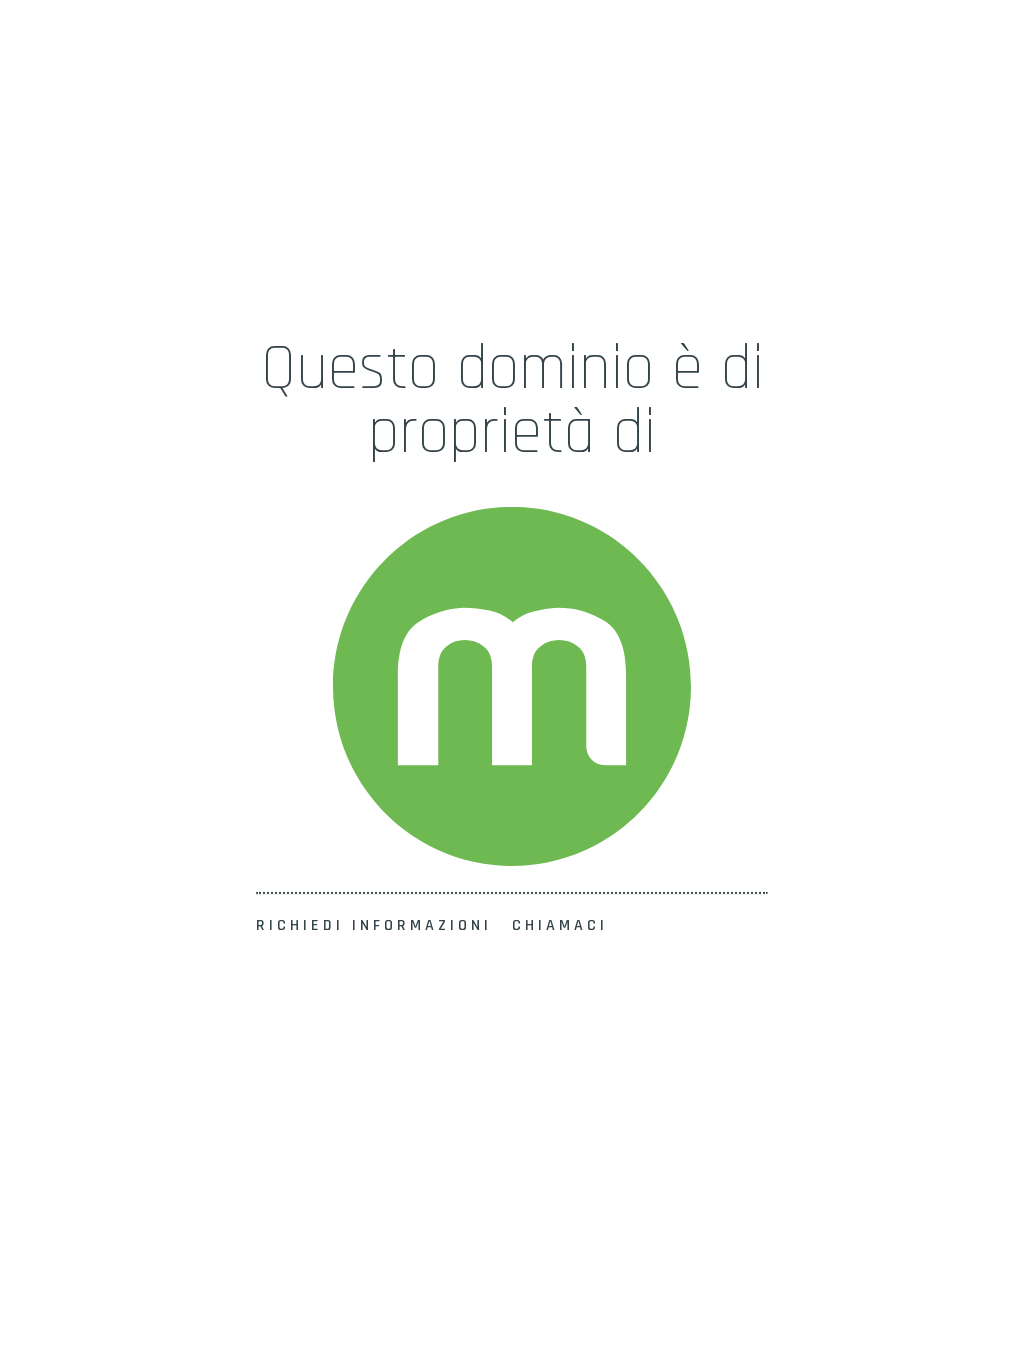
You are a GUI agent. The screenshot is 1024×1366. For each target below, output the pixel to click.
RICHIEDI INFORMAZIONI (374, 925)
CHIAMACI (560, 925)
